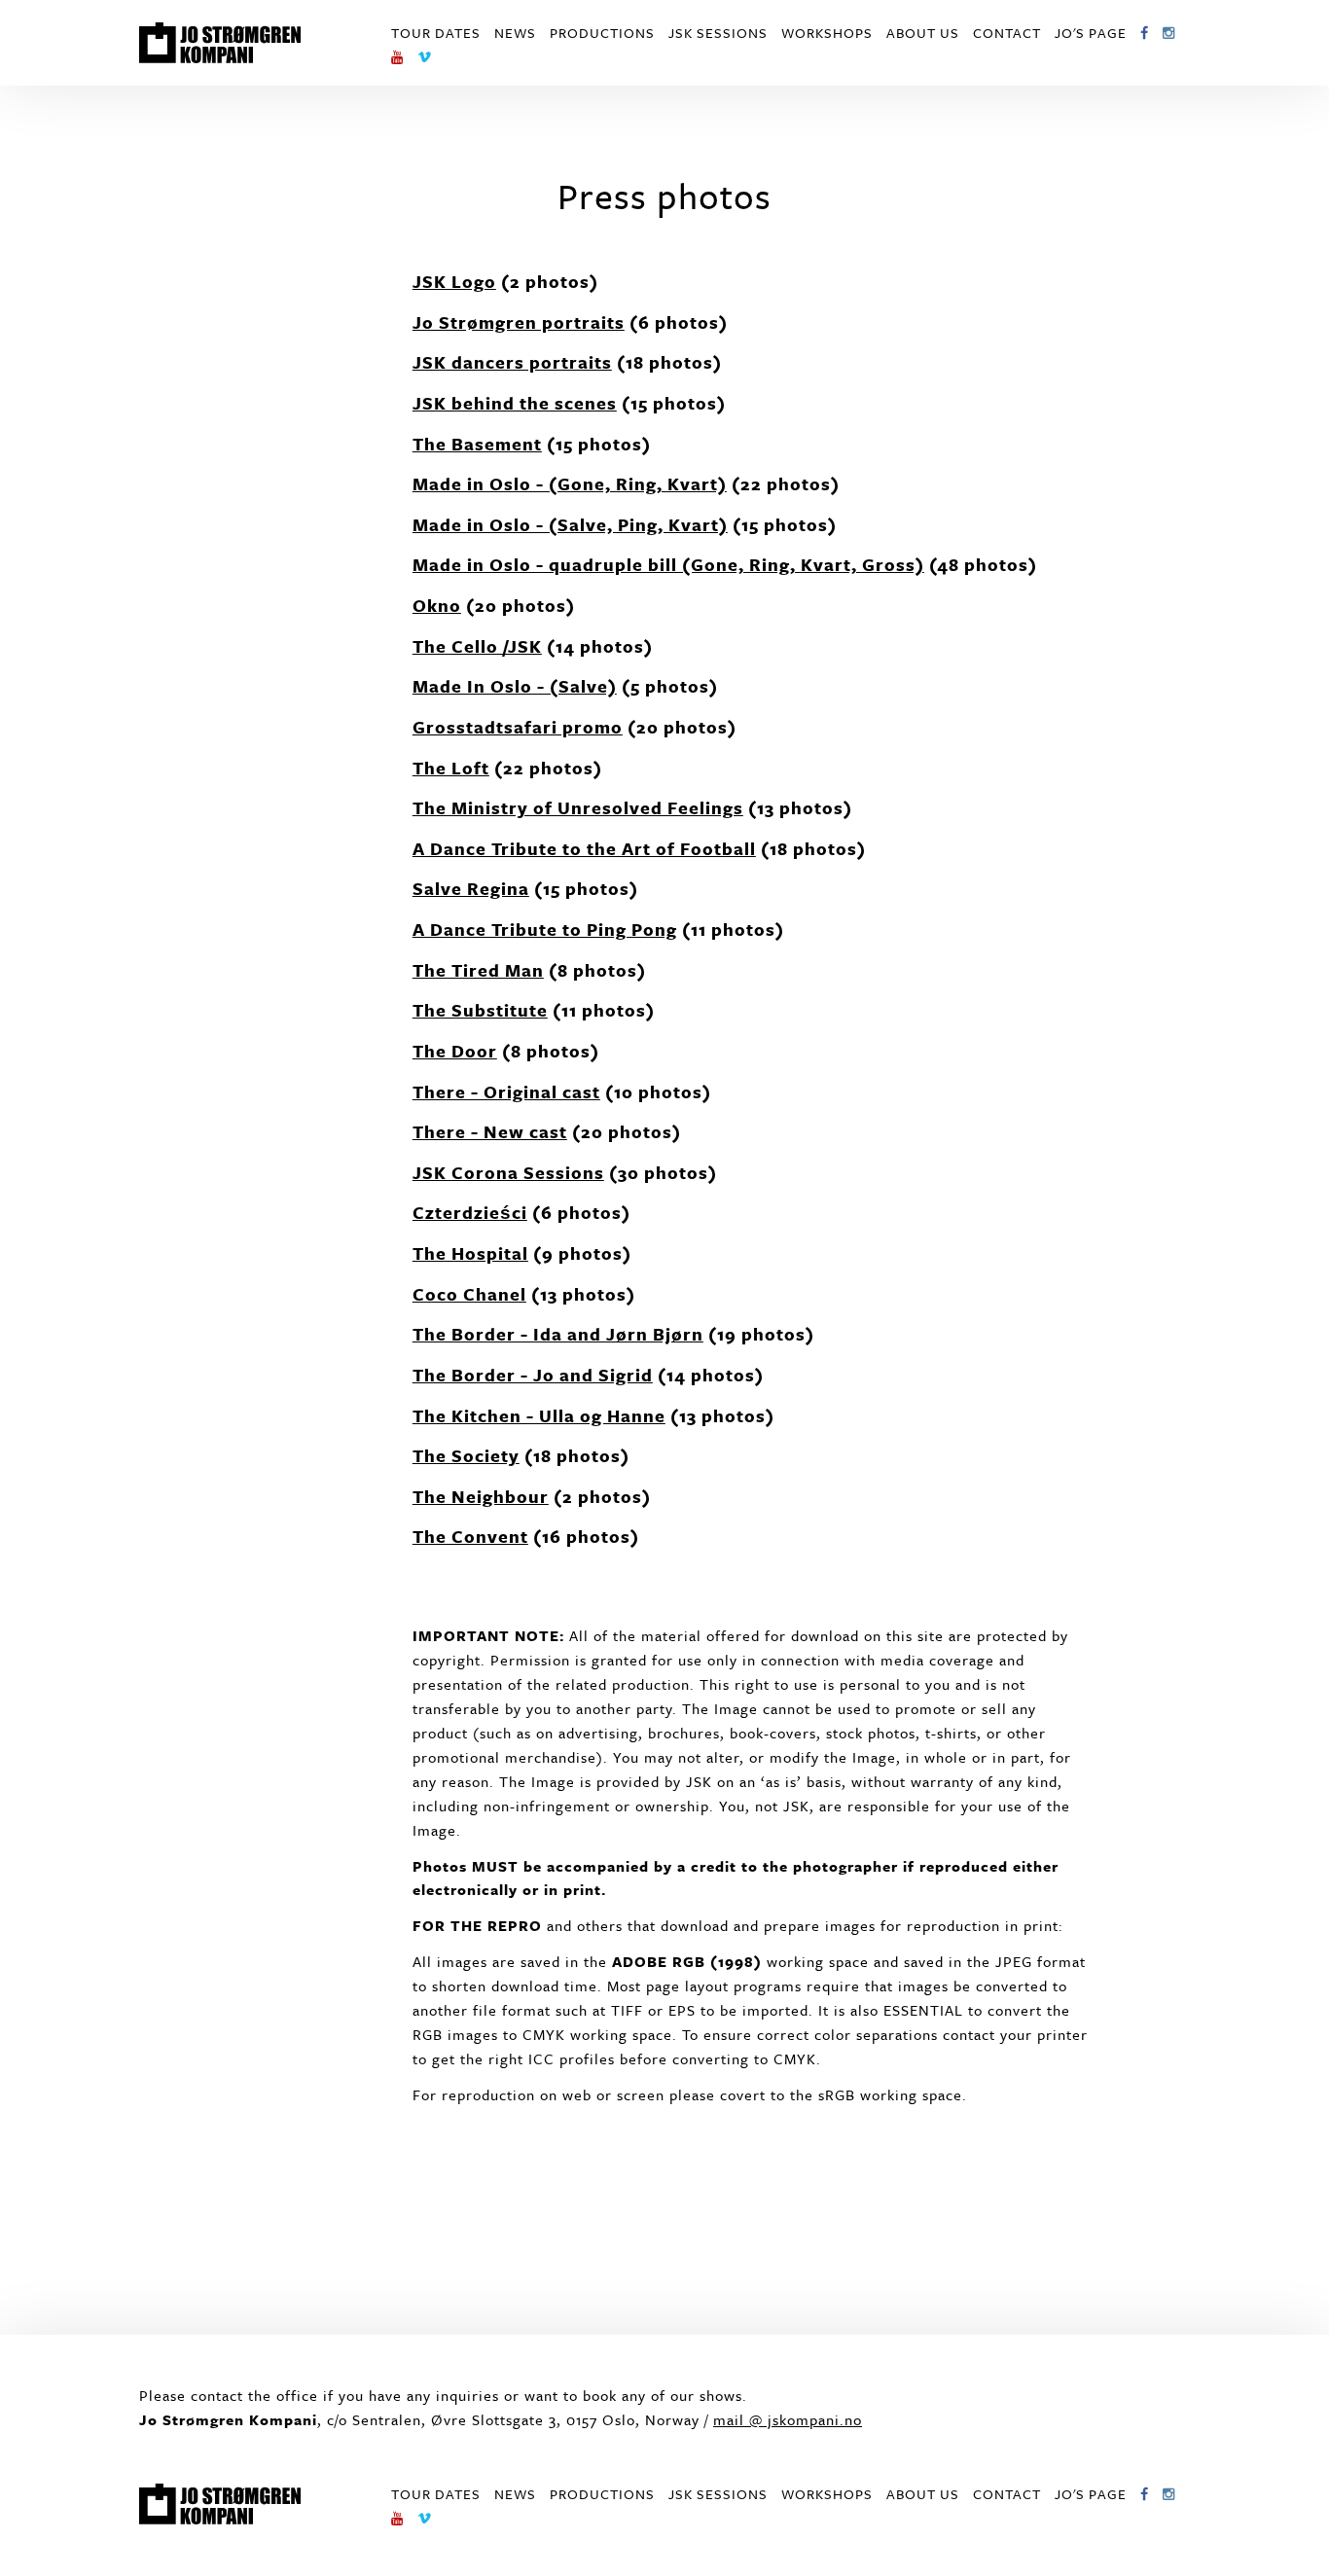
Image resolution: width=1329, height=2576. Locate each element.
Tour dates (436, 33)
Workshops (827, 33)
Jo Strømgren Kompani (220, 43)
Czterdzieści (470, 1212)
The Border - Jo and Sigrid (533, 1375)
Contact (1007, 33)
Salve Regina (471, 888)
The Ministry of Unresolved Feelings (578, 807)
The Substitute (480, 1010)
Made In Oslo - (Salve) (515, 686)
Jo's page (1091, 33)
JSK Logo (454, 281)
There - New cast (490, 1131)
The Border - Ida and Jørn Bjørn (558, 1334)
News (515, 33)
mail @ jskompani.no (788, 2419)
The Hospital (470, 1253)
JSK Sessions (718, 33)
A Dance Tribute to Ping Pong (545, 929)
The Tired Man (478, 970)
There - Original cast (506, 1091)
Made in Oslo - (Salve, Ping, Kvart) (570, 524)
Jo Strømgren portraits (519, 322)
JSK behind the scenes (515, 403)
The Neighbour (481, 1496)
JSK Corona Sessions (508, 1172)
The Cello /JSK (477, 646)
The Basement (477, 444)
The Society (466, 1455)
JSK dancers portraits (512, 362)
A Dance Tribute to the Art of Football (584, 848)
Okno (437, 605)
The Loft (451, 768)
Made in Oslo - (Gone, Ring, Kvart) (570, 483)
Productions (602, 33)
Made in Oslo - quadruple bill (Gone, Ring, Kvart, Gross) (668, 564)
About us (923, 33)
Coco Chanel (469, 1294)
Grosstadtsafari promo (518, 727)
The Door (455, 1051)
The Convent (470, 1536)
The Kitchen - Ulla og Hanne (539, 1415)
